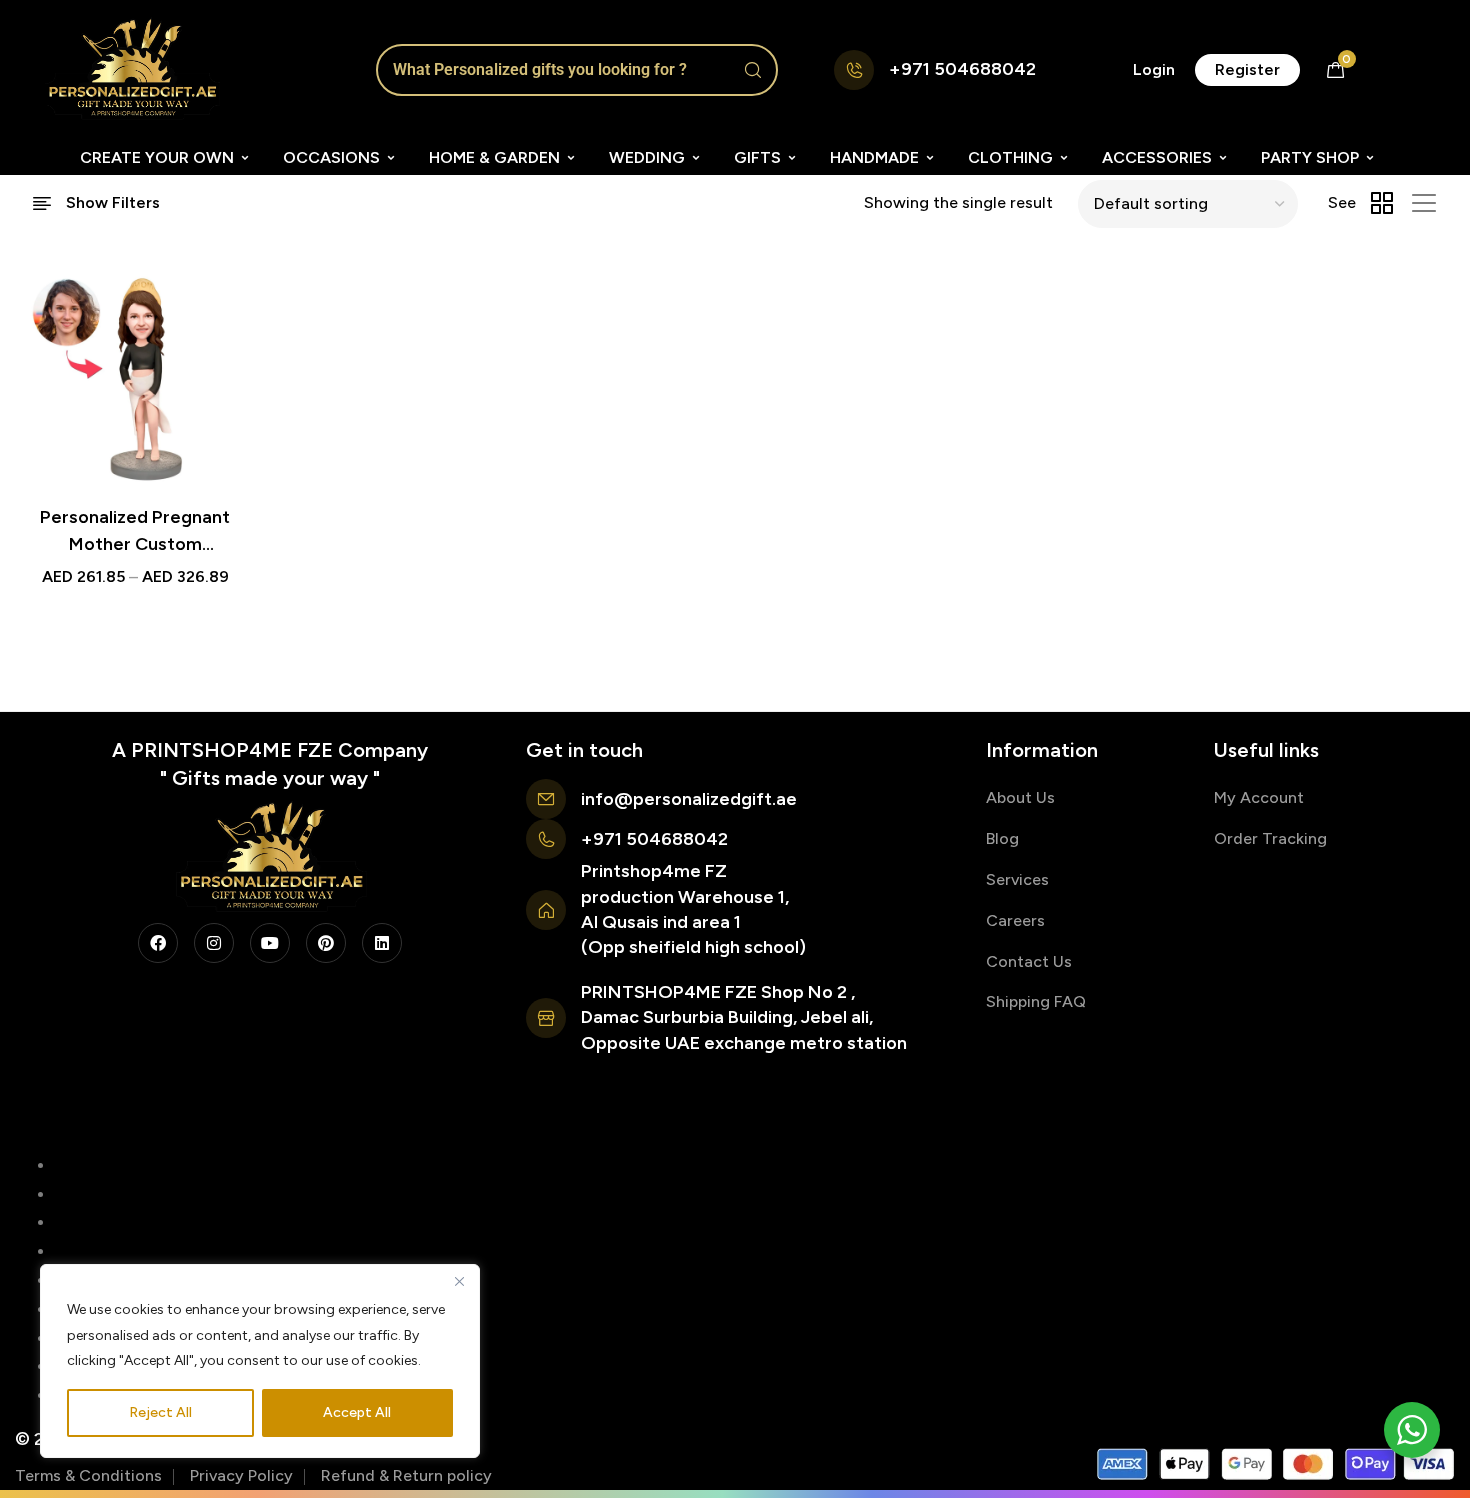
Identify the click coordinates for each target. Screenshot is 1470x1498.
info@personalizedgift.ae (689, 799)
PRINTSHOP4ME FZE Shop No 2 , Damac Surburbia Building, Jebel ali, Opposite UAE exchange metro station (744, 1017)
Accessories (1157, 157)
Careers (1015, 920)
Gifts (757, 157)
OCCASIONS (331, 157)
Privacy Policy (241, 1475)
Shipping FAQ (1036, 1001)
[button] (1154, 70)
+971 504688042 (962, 69)
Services (1017, 879)
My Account (1259, 797)
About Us (1020, 797)
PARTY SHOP (1310, 157)
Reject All (160, 1412)
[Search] (753, 70)
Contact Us (1029, 961)
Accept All (357, 1412)
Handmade (874, 157)
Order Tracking (1270, 838)
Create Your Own (157, 157)
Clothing (1010, 157)
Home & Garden (494, 157)
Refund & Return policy (406, 1475)
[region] (260, 1361)
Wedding (647, 157)
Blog (1002, 838)
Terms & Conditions (88, 1475)
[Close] (459, 1281)
